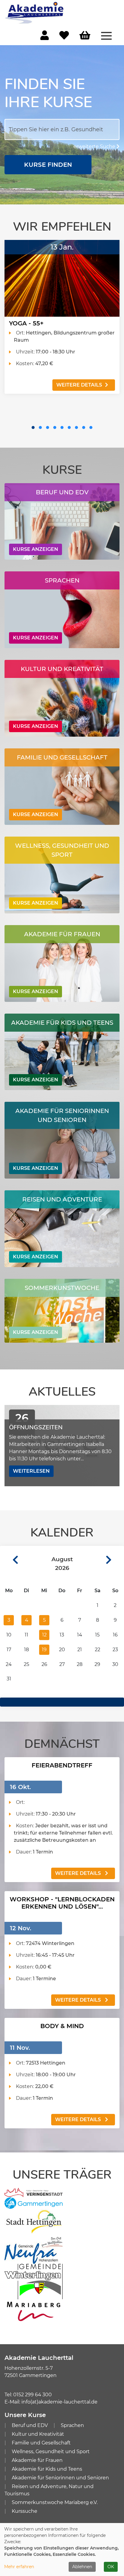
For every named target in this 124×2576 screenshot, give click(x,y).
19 (44, 1650)
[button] (33, 427)
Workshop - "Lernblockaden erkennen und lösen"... (62, 1903)
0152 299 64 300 (33, 2395)
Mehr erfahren (19, 2567)
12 (44, 1635)
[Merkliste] (64, 37)
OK (111, 2567)
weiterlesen (31, 1471)
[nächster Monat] (115, 1560)
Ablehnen (82, 2567)
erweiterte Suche (95, 146)
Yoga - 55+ (26, 323)
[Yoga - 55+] (62, 278)
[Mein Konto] (45, 37)
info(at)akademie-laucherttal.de (59, 2402)
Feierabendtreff (62, 1765)
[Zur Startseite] (35, 12)
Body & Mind (62, 2026)
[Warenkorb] (85, 36)
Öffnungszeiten (36, 1427)
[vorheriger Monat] (9, 1560)
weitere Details (79, 385)
